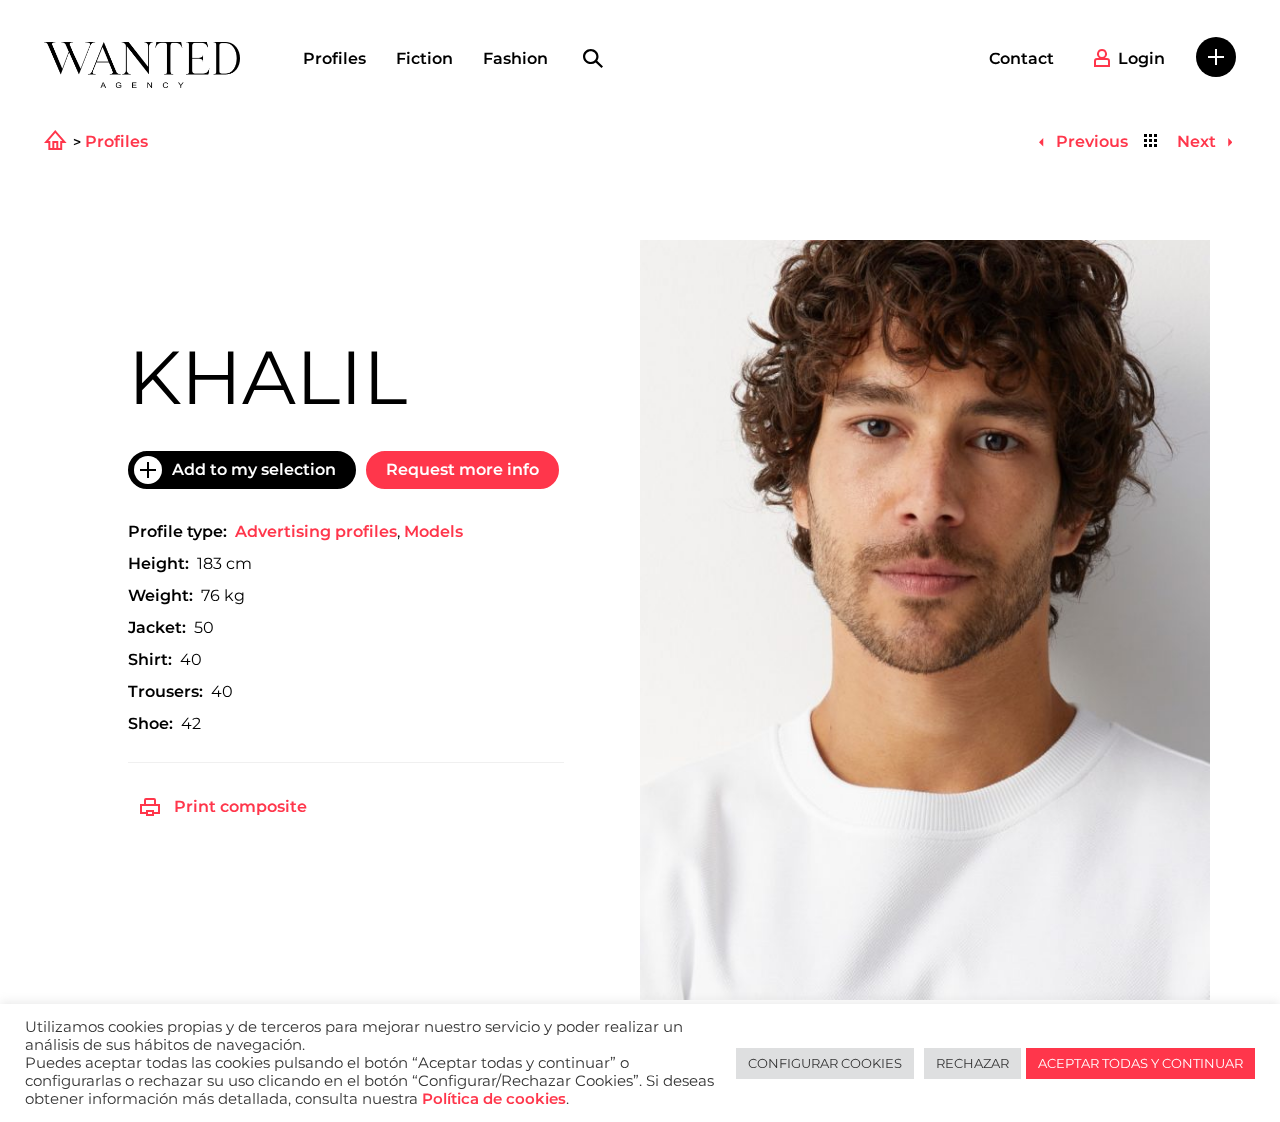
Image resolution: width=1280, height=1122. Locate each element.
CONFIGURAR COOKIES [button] (825, 1063)
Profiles (334, 58)
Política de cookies (494, 1099)
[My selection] (1216, 57)
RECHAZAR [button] (972, 1063)
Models (433, 531)
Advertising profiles (316, 531)
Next (1198, 141)
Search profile (593, 59)
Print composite (240, 806)
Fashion (515, 58)
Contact (1021, 58)
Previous (1089, 141)
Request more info (462, 469)
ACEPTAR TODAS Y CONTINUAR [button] (1140, 1063)
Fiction (424, 58)
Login (1141, 58)
